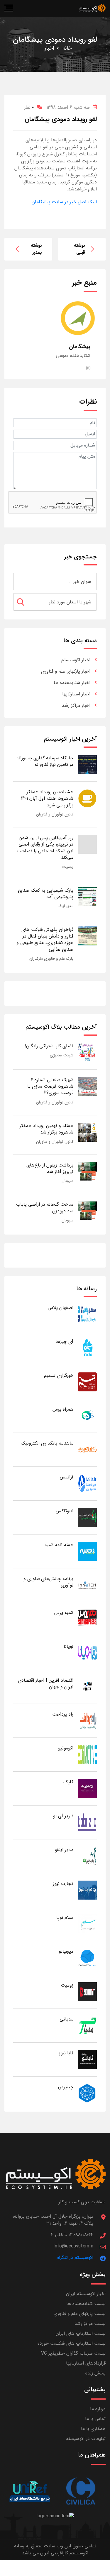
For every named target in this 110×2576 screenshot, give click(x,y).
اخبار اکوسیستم (76, 660)
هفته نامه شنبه (59, 1545)
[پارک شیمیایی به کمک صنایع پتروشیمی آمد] (87, 896)
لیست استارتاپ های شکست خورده (72, 2343)
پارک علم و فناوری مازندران (51, 959)
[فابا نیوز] (87, 2059)
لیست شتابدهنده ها (86, 2304)
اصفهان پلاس (61, 1308)
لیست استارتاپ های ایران (81, 2333)
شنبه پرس (64, 1613)
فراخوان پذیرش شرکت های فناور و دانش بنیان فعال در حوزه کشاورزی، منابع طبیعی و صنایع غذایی (45, 939)
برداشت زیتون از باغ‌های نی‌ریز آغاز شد (50, 1168)
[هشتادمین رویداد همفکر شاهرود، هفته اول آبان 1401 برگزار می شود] (87, 798)
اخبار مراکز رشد (76, 705)
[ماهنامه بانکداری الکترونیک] (87, 1449)
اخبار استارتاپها (76, 694)
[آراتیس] (87, 1483)
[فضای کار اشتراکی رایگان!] (87, 1052)
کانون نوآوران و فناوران (55, 814)
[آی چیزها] (87, 1348)
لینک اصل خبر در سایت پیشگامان (64, 202)
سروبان (67, 1181)
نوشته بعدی (36, 249)
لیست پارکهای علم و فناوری (80, 2314)
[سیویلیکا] (81, 2491)
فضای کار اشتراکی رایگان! (49, 1046)
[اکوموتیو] (87, 1754)
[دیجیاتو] (87, 1958)
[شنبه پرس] (87, 1619)
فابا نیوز (66, 2053)
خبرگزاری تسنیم (59, 1375)
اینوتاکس (65, 1511)
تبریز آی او (63, 1816)
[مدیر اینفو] (87, 1856)
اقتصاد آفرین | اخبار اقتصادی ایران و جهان (46, 1684)
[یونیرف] (30, 2491)
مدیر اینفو (66, 906)
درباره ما (98, 2409)
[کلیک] (87, 1788)
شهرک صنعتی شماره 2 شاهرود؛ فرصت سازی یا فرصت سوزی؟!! (50, 1086)
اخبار (49, 48)
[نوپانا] (87, 1653)
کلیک (68, 1782)
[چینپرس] (87, 2093)
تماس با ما (95, 2419)
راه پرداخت (63, 1714)
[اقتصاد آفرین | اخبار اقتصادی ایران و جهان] (87, 1687)
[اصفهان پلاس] (87, 1314)
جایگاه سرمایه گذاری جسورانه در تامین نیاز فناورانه (45, 761)
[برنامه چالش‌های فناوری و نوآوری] (87, 1585)
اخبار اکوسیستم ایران (86, 2294)
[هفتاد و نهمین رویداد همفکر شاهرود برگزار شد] (87, 1132)
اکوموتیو (66, 1748)
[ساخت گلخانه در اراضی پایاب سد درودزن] (87, 1210)
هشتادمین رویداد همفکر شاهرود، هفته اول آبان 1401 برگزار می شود (47, 799)
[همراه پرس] (87, 1415)
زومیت (68, 867)
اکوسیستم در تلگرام (75, 2258)
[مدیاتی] (87, 2025)
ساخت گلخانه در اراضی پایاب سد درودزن (45, 1208)
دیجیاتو (66, 1951)
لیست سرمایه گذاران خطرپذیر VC (73, 2353)
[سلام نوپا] (87, 1924)
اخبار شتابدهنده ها (72, 683)
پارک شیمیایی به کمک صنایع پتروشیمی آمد (46, 894)
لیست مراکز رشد (90, 2324)
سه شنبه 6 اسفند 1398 (68, 107)
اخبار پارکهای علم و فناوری (66, 671)
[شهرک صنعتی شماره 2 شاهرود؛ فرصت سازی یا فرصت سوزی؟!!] (87, 1086)
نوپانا (68, 1647)
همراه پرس (63, 1409)
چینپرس (66, 2087)
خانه (67, 48)
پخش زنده (95, 2373)
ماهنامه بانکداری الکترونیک (47, 1443)
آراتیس (67, 1477)
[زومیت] (87, 1991)
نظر (29, 107)
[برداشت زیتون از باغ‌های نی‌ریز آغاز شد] (87, 1171)
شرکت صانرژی (62, 1055)
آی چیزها (64, 1342)
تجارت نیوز (63, 1884)
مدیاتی (66, 2019)
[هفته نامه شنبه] (87, 1551)
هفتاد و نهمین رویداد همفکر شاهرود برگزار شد (46, 1129)
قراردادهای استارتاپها (86, 2363)
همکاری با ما (93, 2429)
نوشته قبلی (79, 249)
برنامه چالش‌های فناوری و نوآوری (48, 1582)
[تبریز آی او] (87, 1822)
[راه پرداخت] (87, 1720)
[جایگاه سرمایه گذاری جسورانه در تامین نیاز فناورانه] (87, 764)
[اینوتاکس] (87, 1517)
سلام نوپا (65, 1918)
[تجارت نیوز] (87, 1890)
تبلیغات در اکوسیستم (86, 2439)
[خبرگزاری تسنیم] (87, 1382)
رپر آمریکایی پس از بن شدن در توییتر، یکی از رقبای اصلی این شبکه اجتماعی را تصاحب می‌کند (45, 848)
